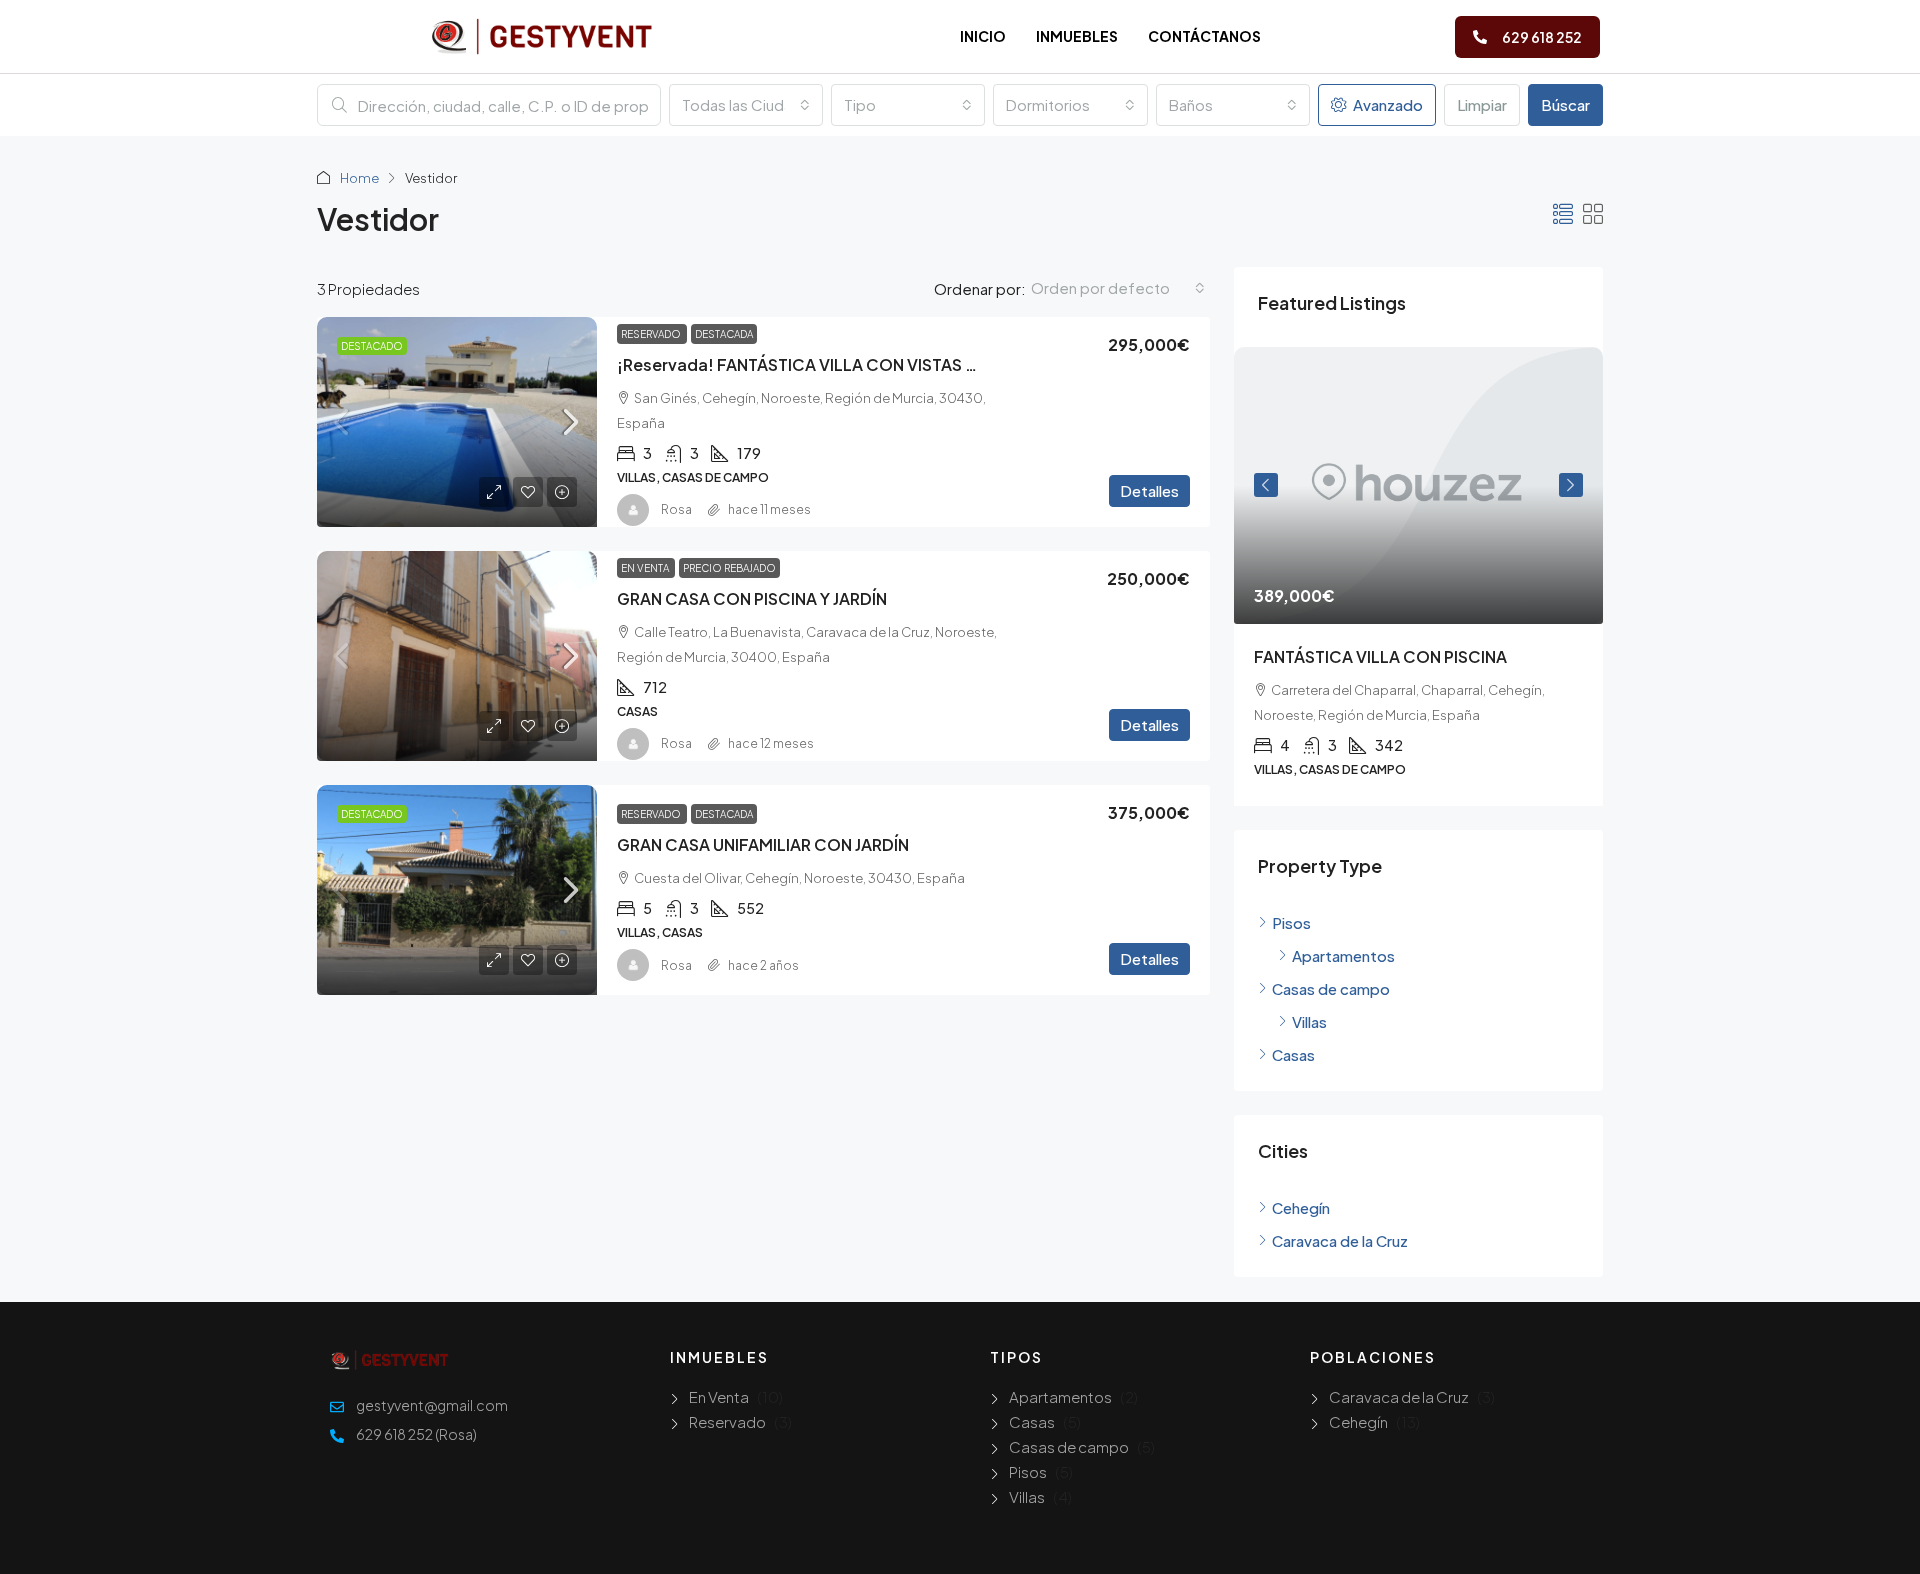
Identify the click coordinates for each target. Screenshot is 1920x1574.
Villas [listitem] (1309, 1021)
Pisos (1028, 1471)
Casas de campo (1069, 1446)
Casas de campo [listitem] (1331, 988)
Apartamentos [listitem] (1343, 955)
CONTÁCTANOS (1204, 36)
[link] (457, 422)
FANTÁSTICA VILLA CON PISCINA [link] (1380, 656)
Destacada (724, 334)
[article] (1418, 576)
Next (1571, 485)
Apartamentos (1060, 1396)
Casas (1032, 1421)
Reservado (652, 334)
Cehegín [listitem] (1301, 1207)
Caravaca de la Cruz (1399, 1396)
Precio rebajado (729, 568)
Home (359, 178)
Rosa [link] (676, 509)
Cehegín (1358, 1421)
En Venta (646, 568)
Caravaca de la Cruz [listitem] (1340, 1240)
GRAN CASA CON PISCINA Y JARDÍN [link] (752, 598)
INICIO (983, 36)
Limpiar (1482, 104)
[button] (1563, 213)
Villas (1027, 1496)
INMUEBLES (1077, 36)
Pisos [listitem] (1291, 922)
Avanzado (1386, 104)
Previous (1266, 485)
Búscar (1565, 104)
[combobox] (746, 105)
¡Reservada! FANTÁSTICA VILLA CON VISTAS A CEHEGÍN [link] (834, 364)
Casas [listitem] (1293, 1054)
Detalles (1149, 490)
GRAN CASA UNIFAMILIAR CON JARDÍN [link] (763, 844)
